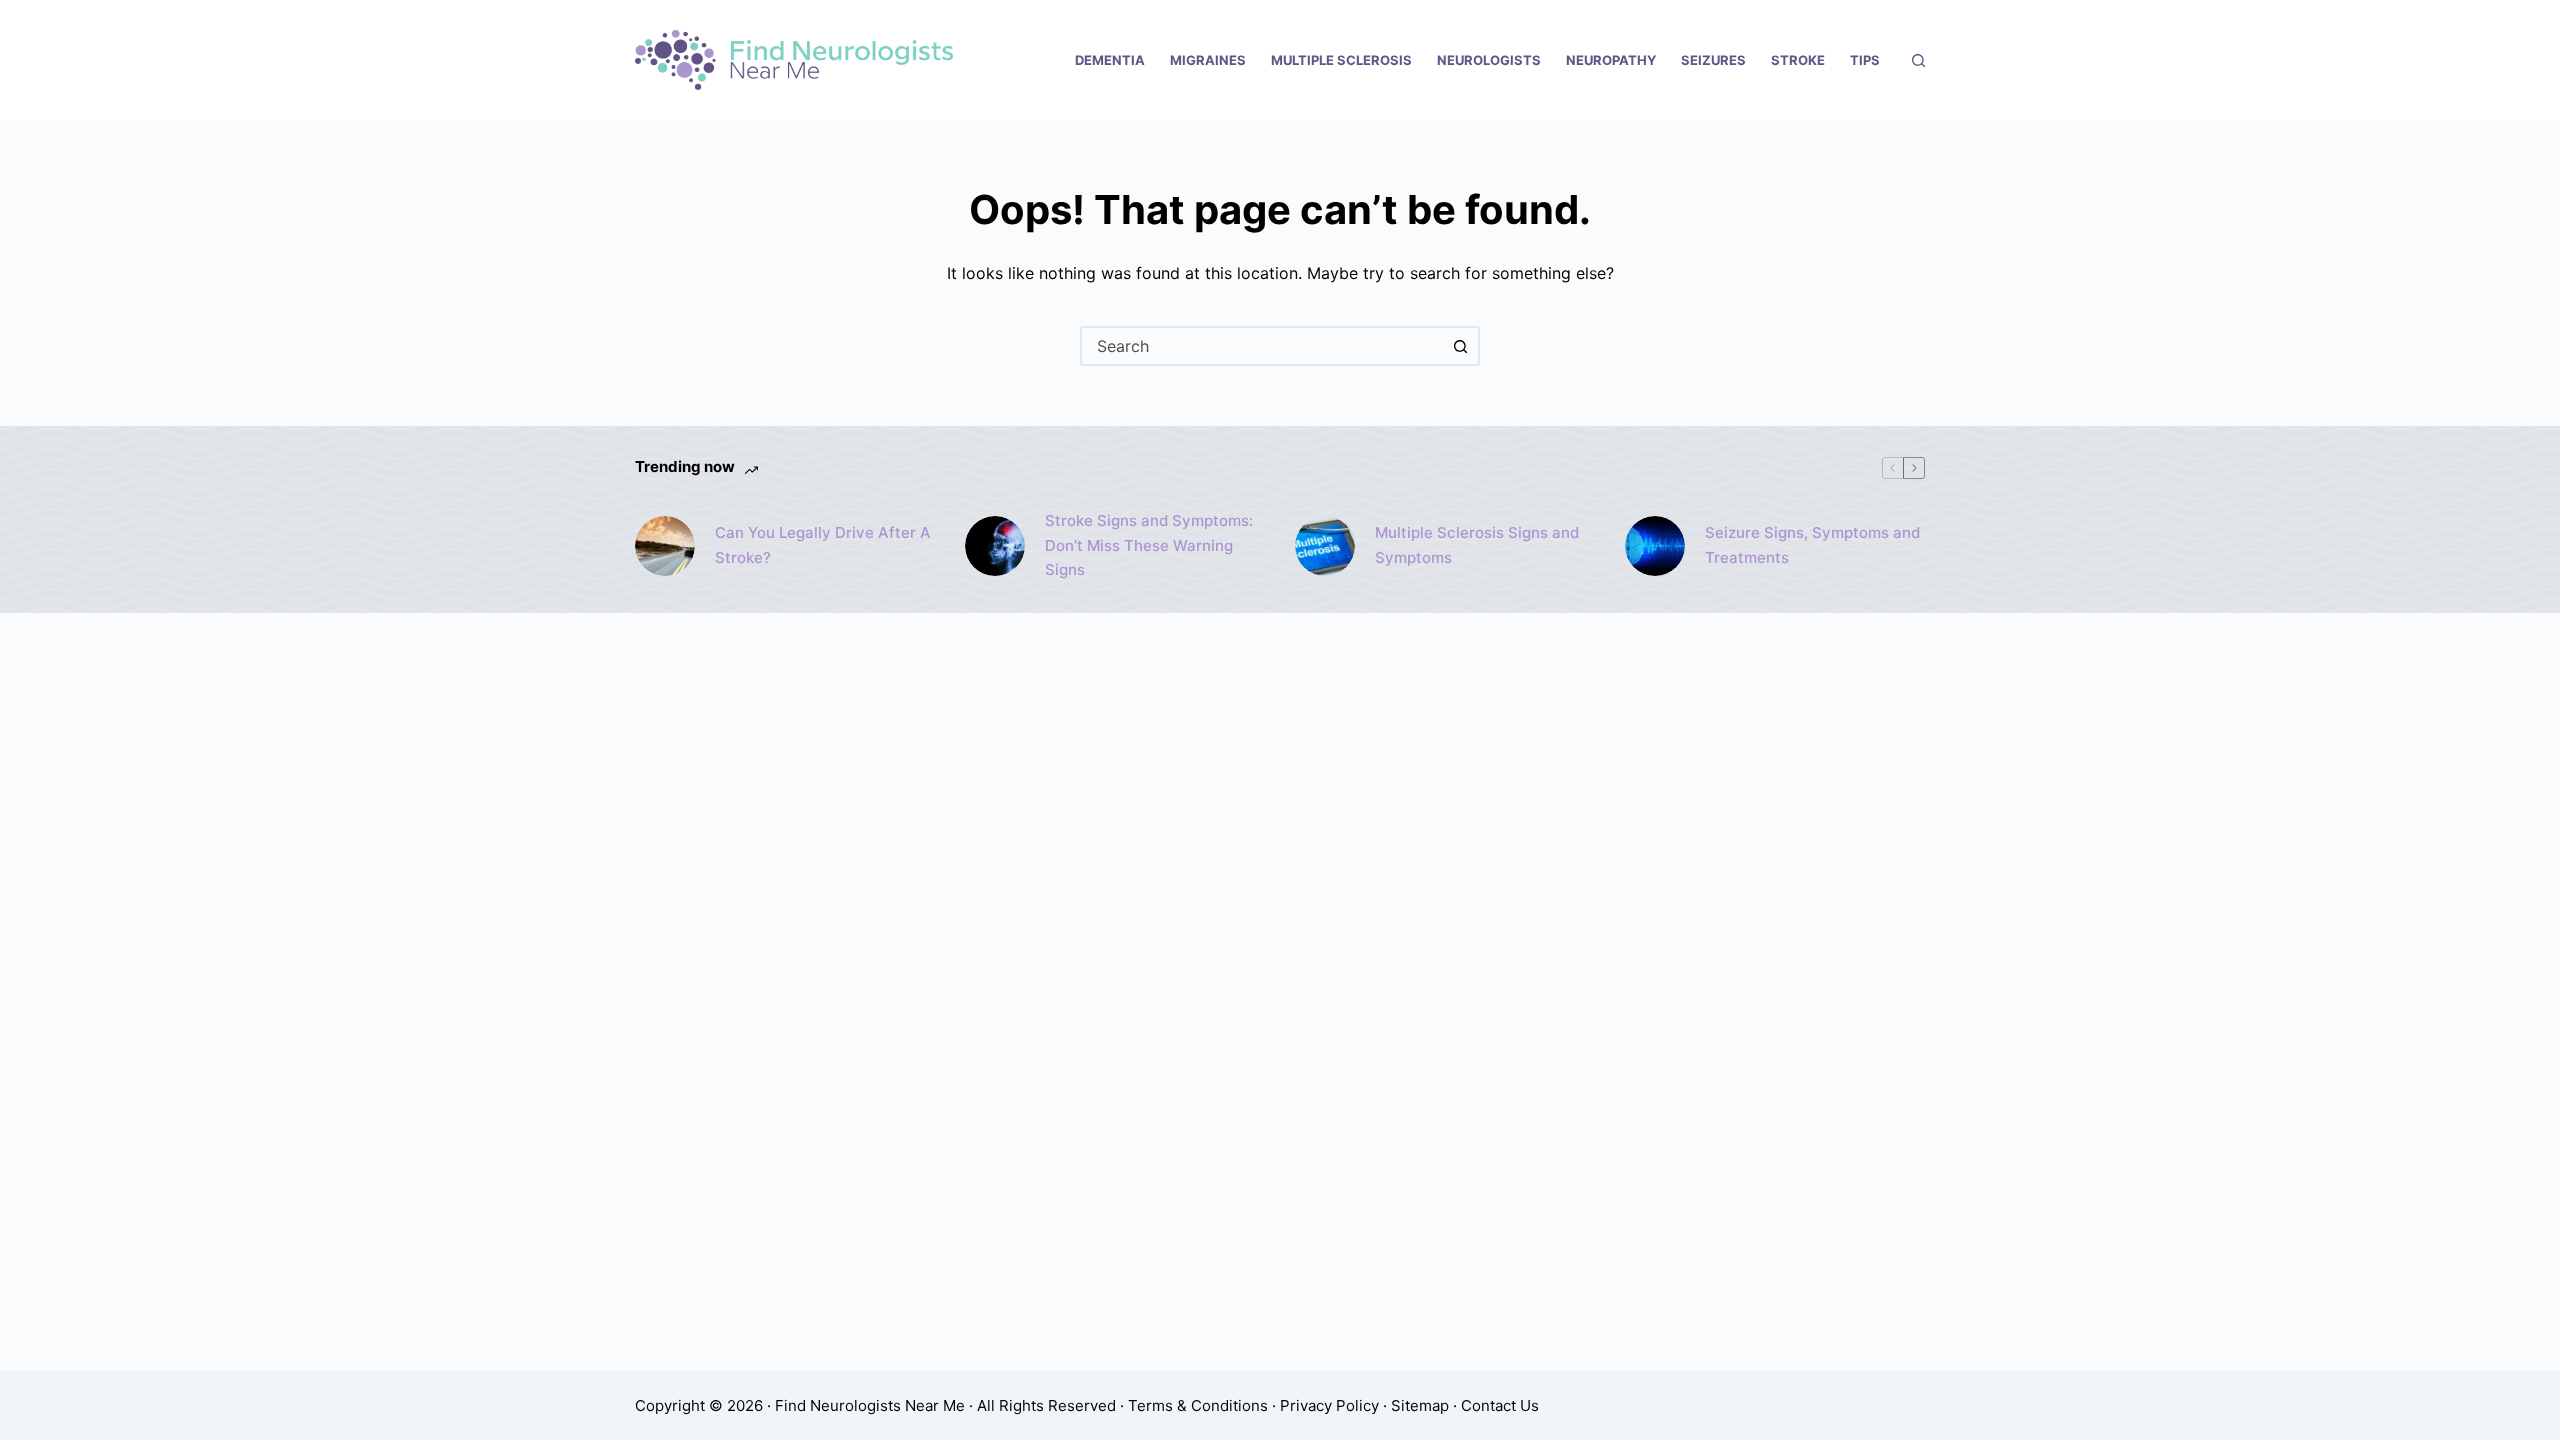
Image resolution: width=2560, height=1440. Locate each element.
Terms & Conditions (1198, 1405)
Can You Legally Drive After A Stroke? (823, 545)
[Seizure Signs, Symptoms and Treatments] (1655, 546)
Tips (1865, 60)
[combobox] (1262, 346)
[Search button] (1460, 346)
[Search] (1918, 60)
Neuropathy (1611, 60)
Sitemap (1420, 1405)
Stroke (1798, 60)
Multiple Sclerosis (1341, 60)
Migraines (1208, 60)
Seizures (1713, 60)
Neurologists (1489, 60)
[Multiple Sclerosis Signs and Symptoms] (1325, 546)
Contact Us (1500, 1405)
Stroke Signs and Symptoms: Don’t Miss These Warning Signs (1149, 545)
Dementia (1110, 60)
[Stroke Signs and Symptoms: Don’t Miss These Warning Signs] (995, 546)
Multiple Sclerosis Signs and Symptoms (1477, 545)
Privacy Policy (1329, 1405)
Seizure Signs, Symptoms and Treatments (1812, 545)
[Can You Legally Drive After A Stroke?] (665, 546)
